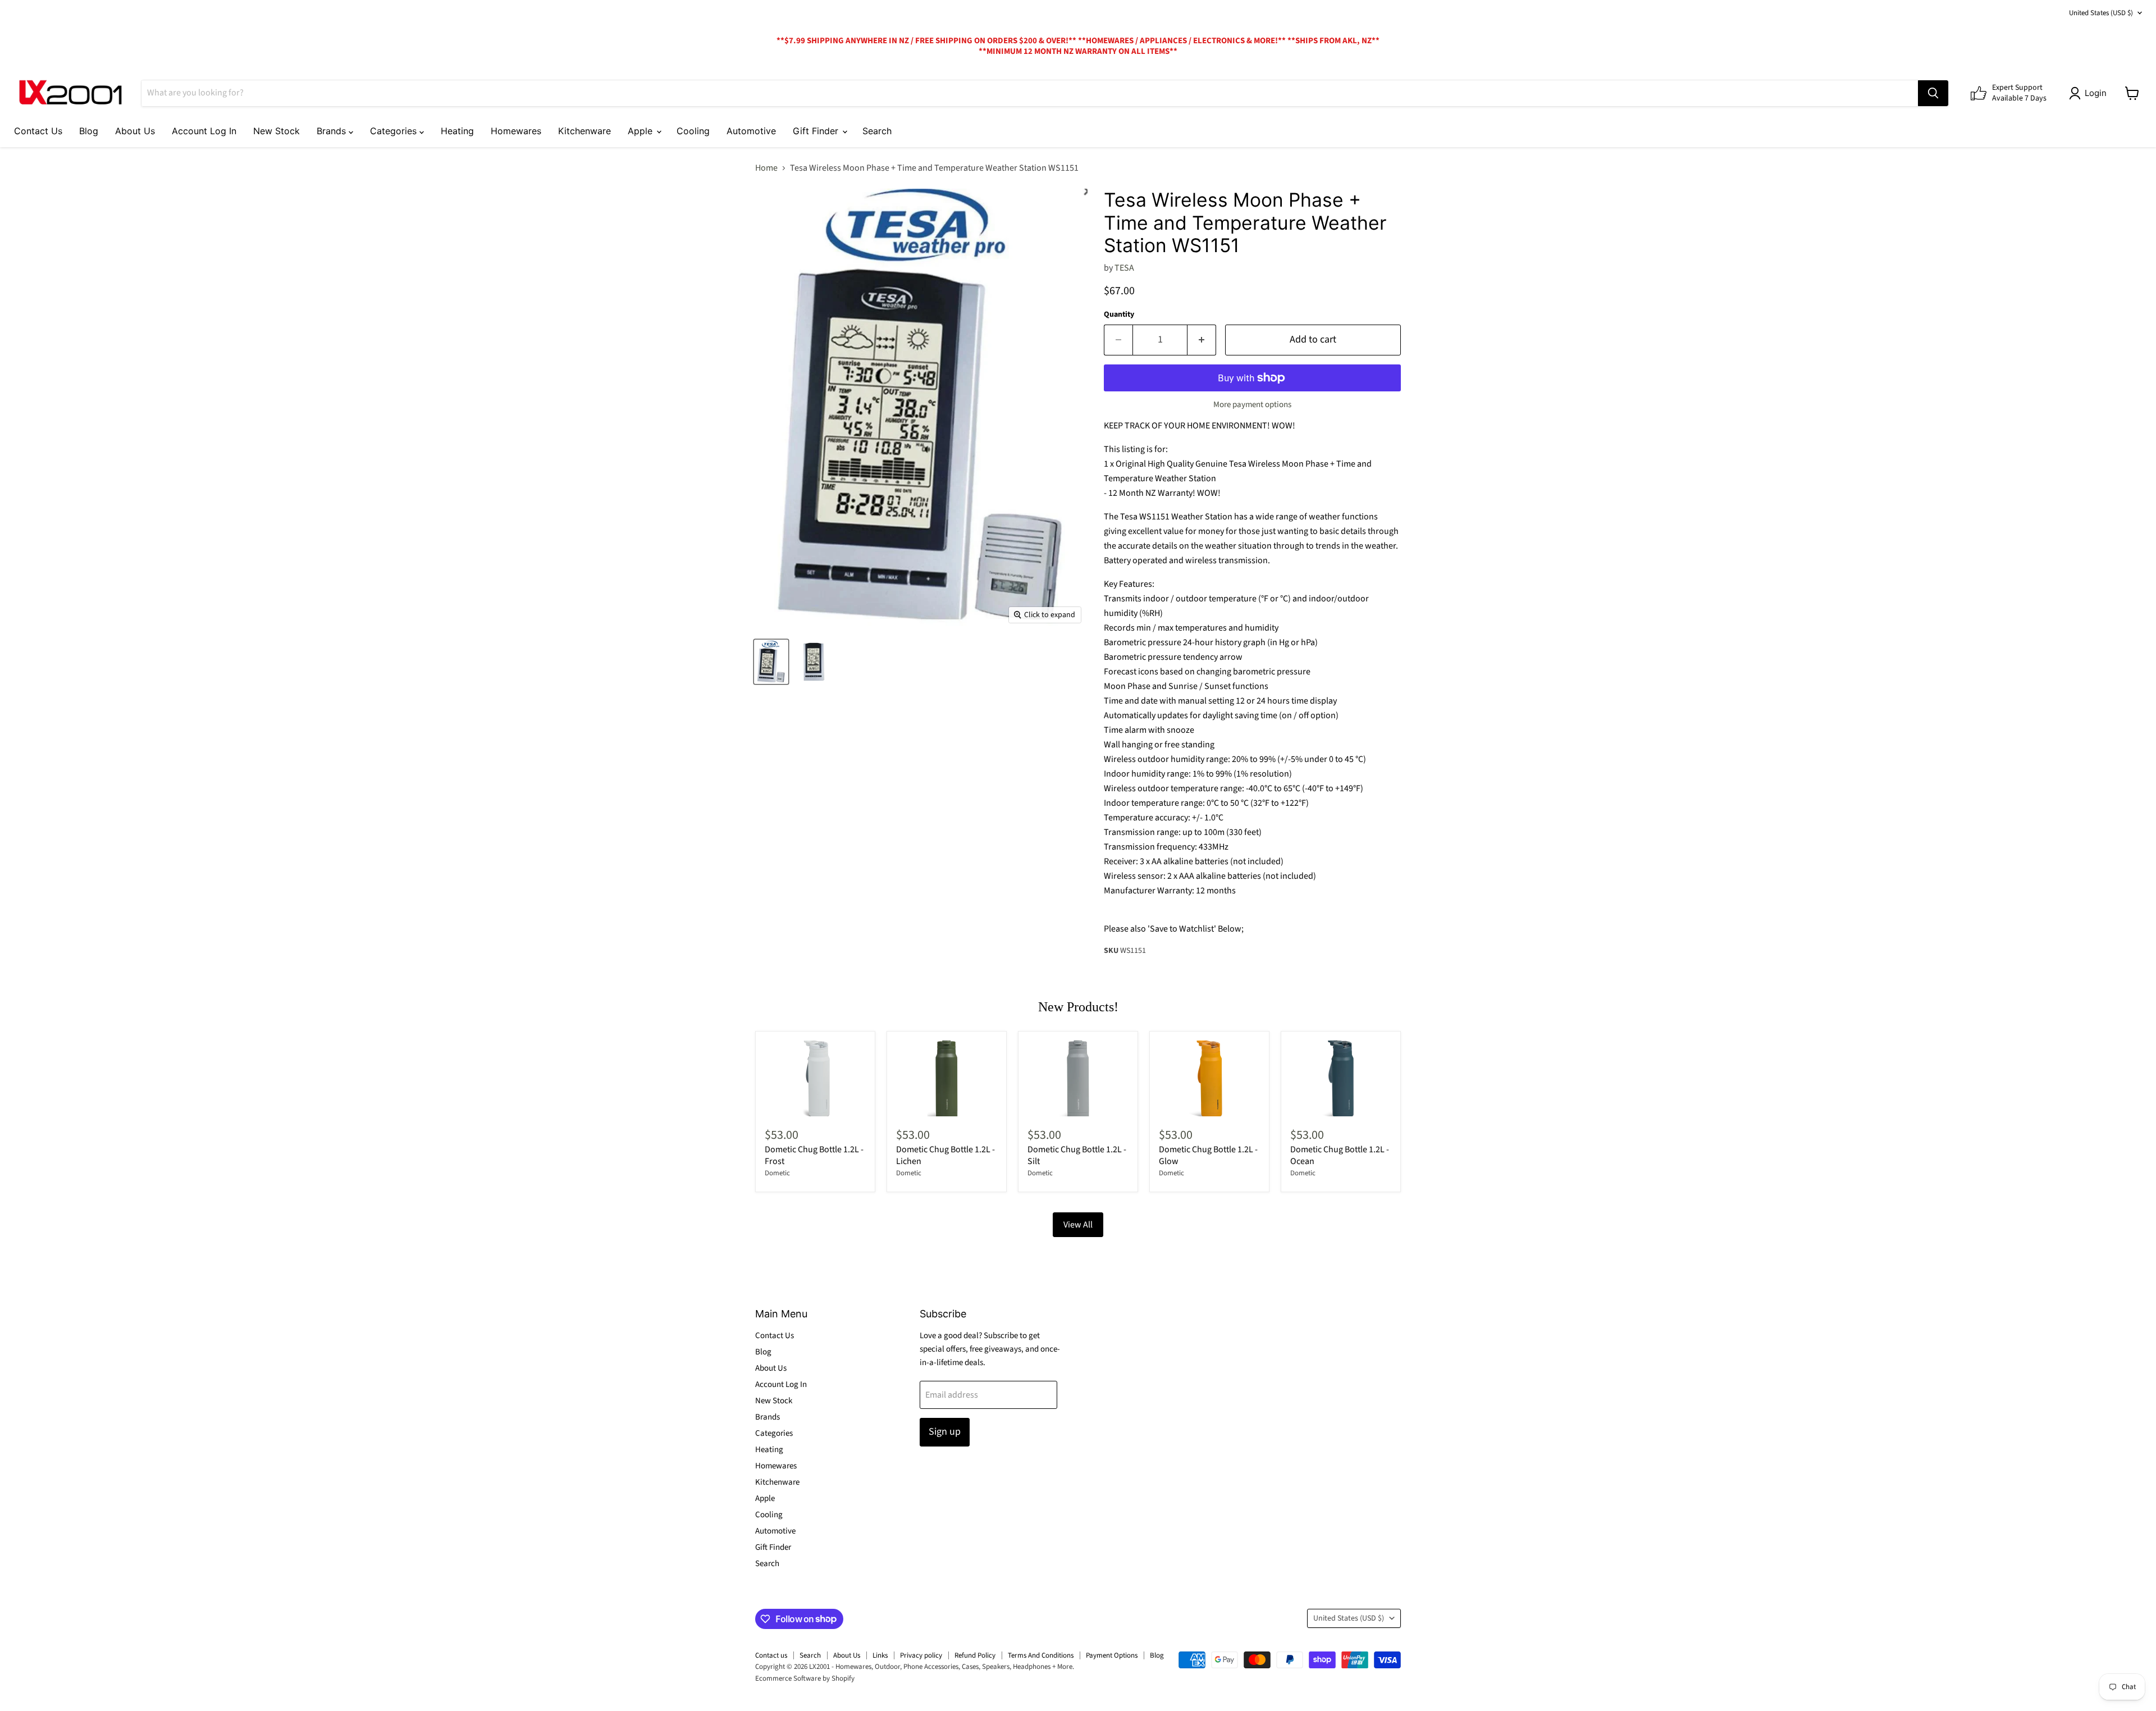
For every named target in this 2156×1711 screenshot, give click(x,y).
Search (877, 131)
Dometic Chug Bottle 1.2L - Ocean (1340, 1155)
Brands (333, 131)
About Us (135, 131)
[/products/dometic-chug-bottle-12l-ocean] (1341, 1078)
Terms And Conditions (1041, 1655)
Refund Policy (975, 1655)
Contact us (771, 1655)
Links (880, 1655)
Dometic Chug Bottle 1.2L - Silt (1077, 1155)
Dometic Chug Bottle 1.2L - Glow (1208, 1155)
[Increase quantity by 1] (1202, 340)
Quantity (1119, 314)
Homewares (516, 131)
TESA (1124, 268)
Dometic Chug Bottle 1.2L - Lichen (945, 1155)
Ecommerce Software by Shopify (805, 1678)
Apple (641, 131)
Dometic (777, 1173)
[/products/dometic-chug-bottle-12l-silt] (1078, 1078)
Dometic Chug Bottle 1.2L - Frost (814, 1155)
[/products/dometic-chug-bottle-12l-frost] (815, 1078)
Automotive (751, 131)
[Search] (1933, 93)
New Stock (277, 131)
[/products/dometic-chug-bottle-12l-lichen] (947, 1078)
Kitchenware (584, 131)
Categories (395, 131)
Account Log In (204, 131)
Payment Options (1112, 1655)
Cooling (693, 131)
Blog (89, 131)
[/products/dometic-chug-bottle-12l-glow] (1209, 1078)
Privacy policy (921, 1655)
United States (2101, 13)
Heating (457, 131)
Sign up (945, 1432)
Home (766, 168)
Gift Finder (817, 131)
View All (1078, 1225)
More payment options (1252, 405)
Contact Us (38, 131)
